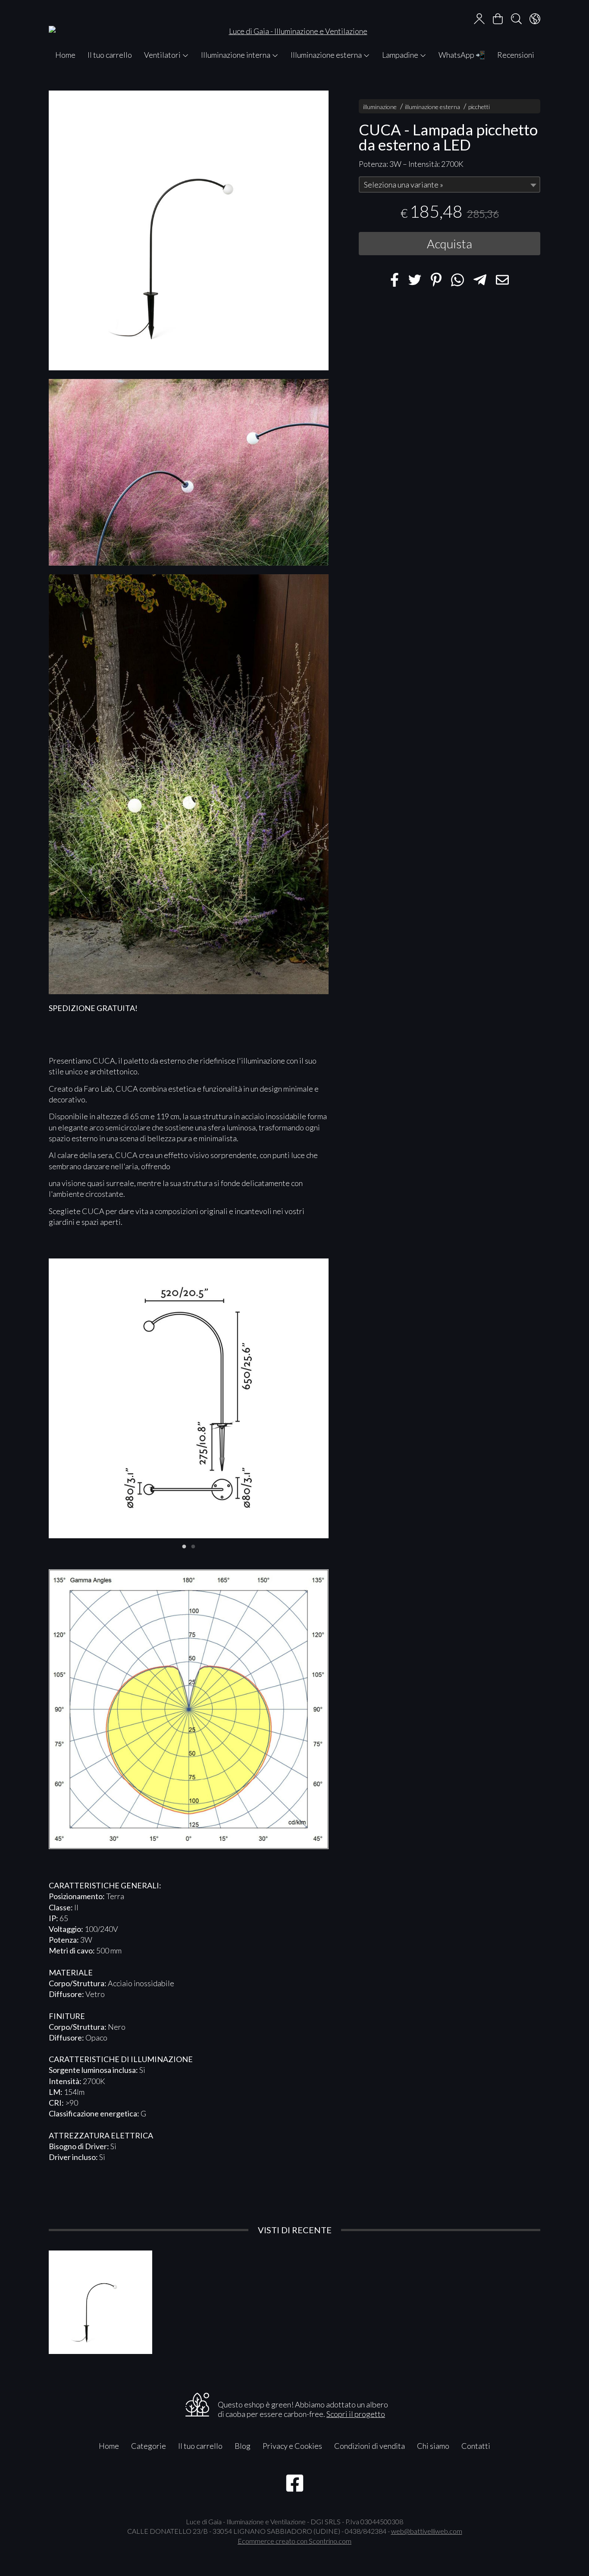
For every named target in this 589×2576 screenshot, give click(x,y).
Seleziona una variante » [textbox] (404, 185)
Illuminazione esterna (327, 55)
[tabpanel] (189, 1398)
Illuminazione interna (236, 55)
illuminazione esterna (432, 107)
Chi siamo (433, 2446)
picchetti (479, 107)
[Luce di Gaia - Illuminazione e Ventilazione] (294, 23)
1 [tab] (184, 1546)
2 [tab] (193, 1546)
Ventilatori (163, 55)
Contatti (476, 2446)
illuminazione (380, 107)
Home (65, 55)
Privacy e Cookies (292, 2446)
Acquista (450, 244)
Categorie (149, 2446)
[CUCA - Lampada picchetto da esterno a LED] (189, 230)
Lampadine (401, 55)
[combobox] (450, 185)
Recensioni (516, 55)
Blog (243, 2446)
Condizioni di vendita (370, 2446)
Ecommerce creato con (294, 2541)
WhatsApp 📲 (462, 55)
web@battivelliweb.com (427, 2531)
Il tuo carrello (110, 55)
